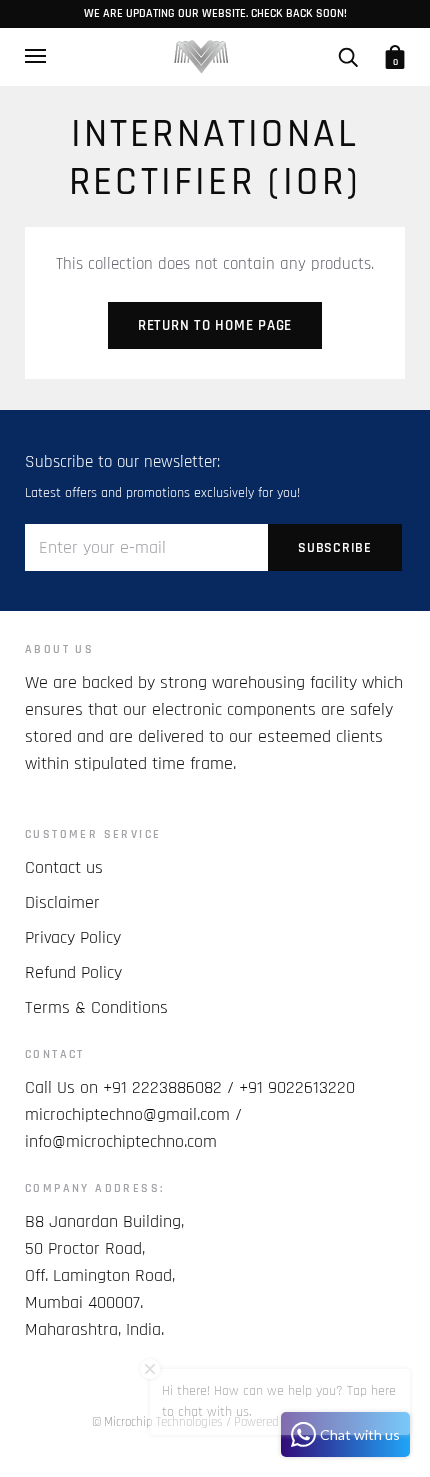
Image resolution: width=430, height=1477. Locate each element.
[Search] (348, 56)
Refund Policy (73, 972)
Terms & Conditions (96, 1007)
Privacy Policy (73, 937)
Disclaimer (62, 902)
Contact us (64, 867)
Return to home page (215, 325)
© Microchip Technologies (157, 1422)
